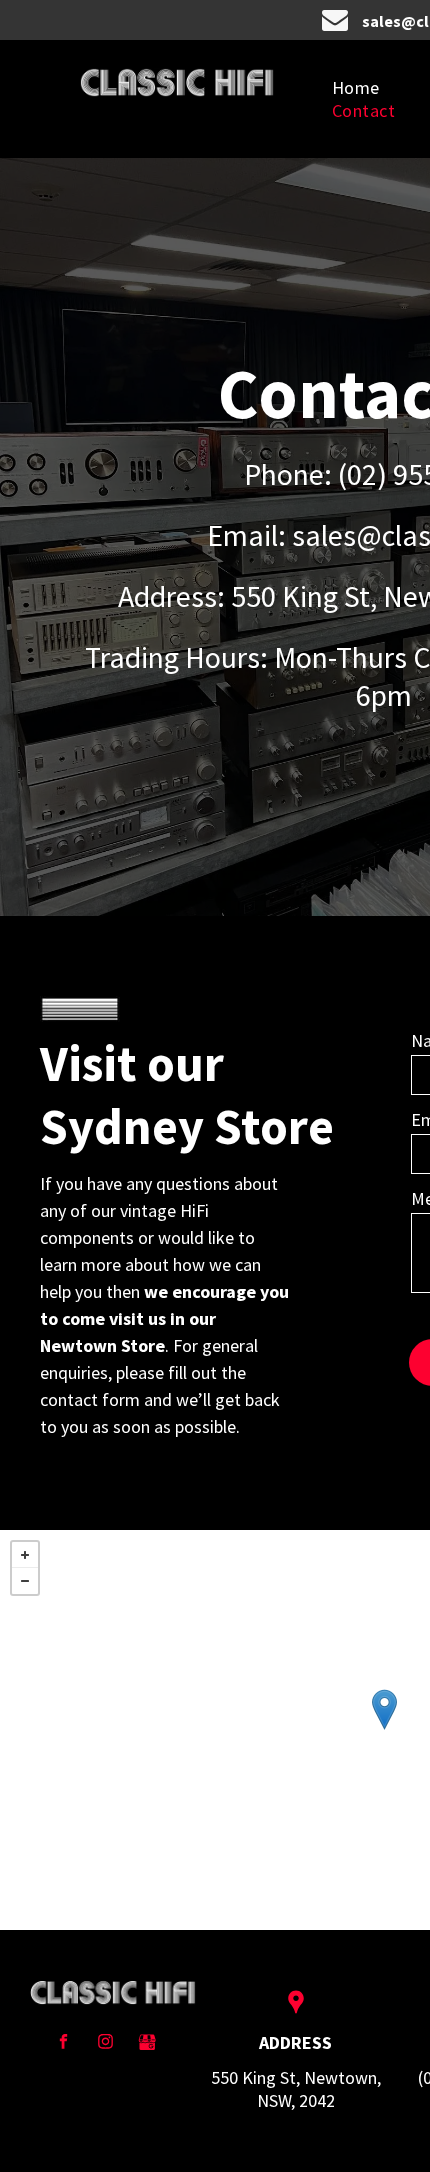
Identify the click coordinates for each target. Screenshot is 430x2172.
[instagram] (105, 2044)
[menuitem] (356, 87)
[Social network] (147, 2044)
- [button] (25, 1581)
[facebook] (63, 2044)
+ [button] (25, 1555)
